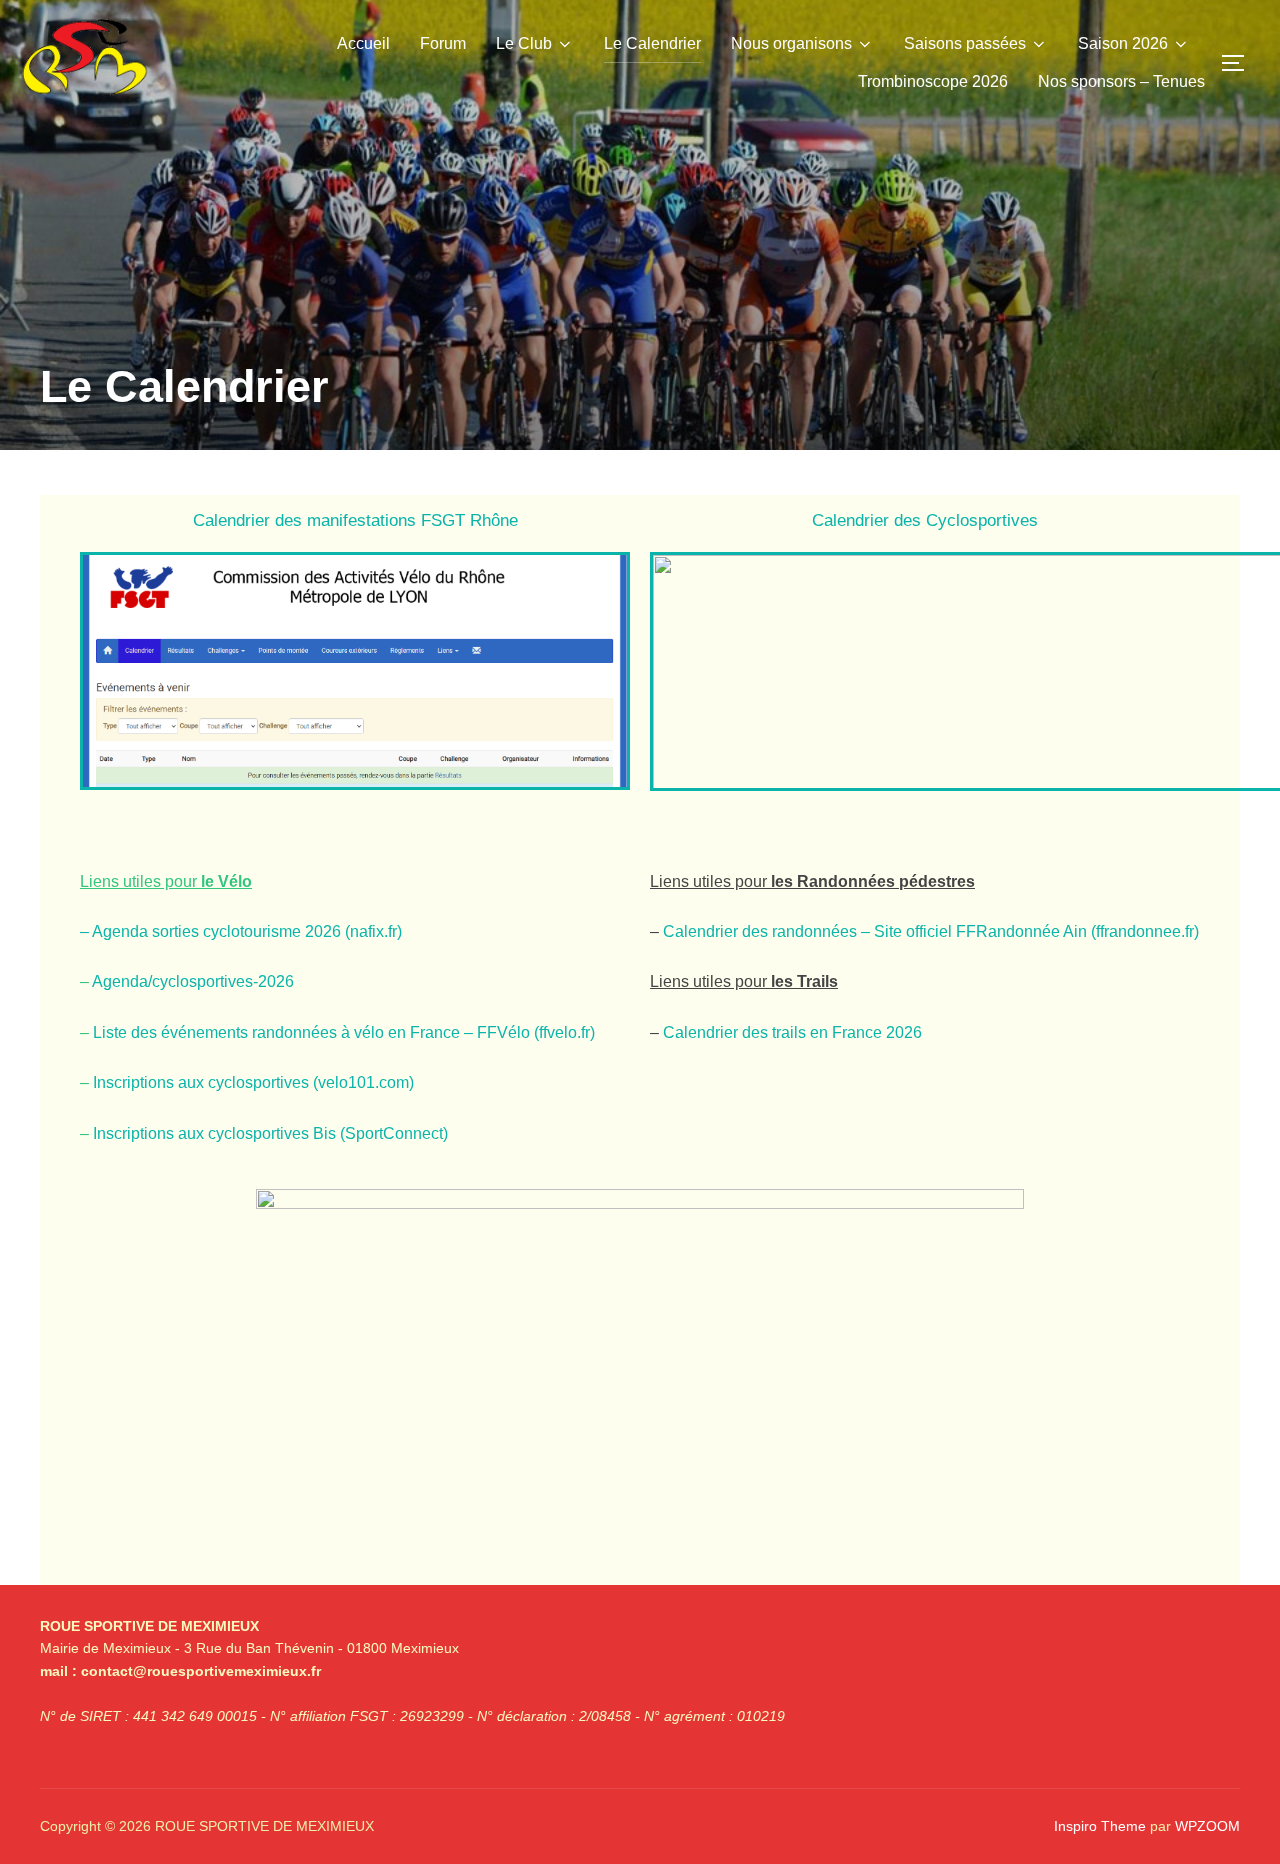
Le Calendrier (652, 43)
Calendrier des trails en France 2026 (792, 1032)
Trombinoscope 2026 (933, 81)
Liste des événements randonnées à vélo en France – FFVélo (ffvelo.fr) (344, 1032)
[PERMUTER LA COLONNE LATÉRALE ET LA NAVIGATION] (1240, 63)
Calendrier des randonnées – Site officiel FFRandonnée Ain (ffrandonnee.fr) (931, 931)
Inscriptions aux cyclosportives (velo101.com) (253, 1082)
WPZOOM (1207, 1826)
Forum (443, 43)
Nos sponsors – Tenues (1121, 81)
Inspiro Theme (1100, 1826)
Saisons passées (965, 43)
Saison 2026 (1123, 43)
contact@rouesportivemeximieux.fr (201, 1671)
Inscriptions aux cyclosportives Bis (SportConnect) (270, 1133)
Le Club (524, 43)
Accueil (363, 43)
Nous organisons (791, 43)
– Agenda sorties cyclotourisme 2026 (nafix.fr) (241, 931)
